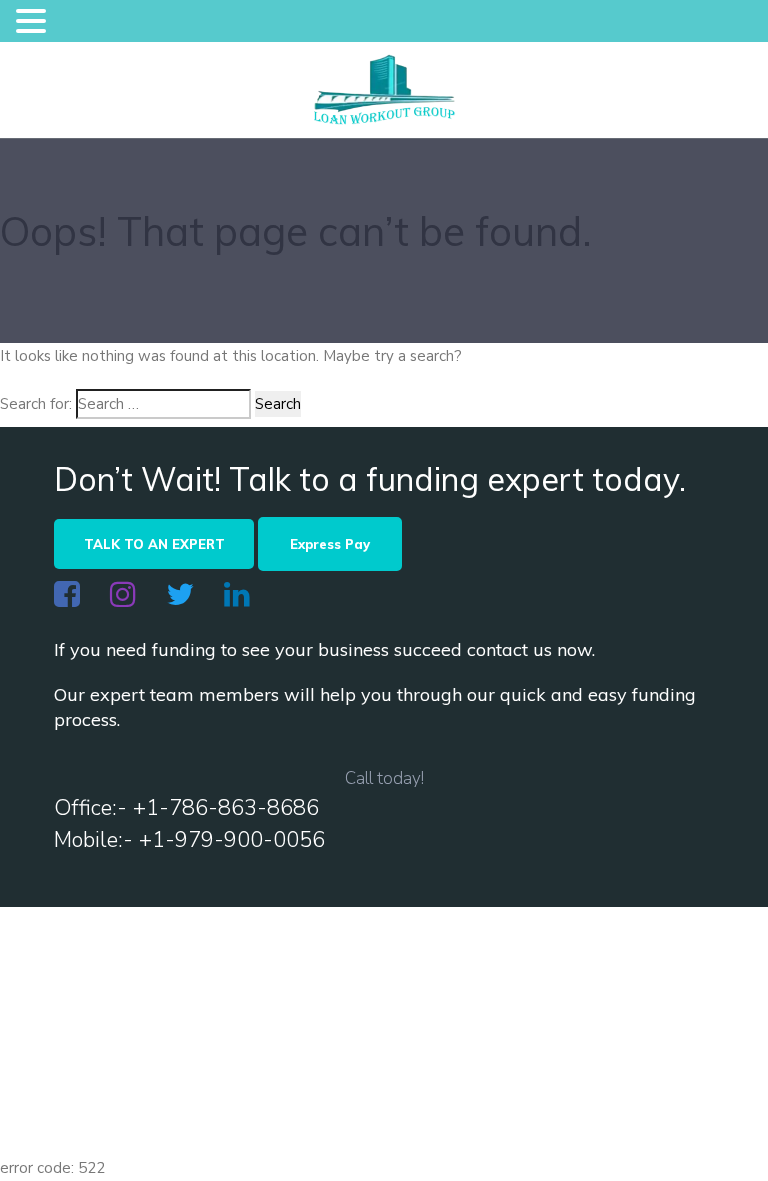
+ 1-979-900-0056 (601, 1065)
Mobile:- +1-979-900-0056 (189, 840)
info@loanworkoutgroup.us (194, 1065)
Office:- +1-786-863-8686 (186, 808)
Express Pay (330, 544)
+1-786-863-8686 (419, 1065)
